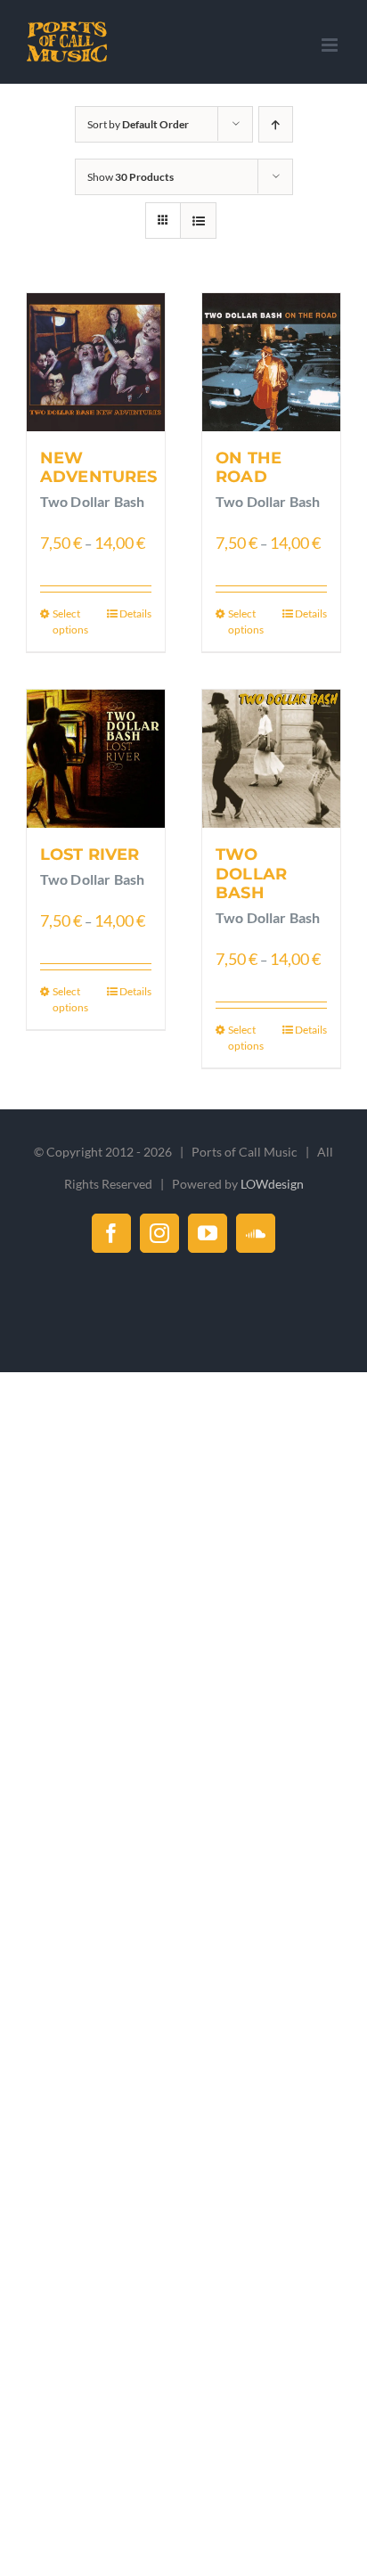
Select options (70, 622)
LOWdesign (272, 1184)
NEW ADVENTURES (99, 468)
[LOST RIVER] (96, 759)
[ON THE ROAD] (271, 362)
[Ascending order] (276, 124)
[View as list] (198, 221)
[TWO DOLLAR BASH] (271, 759)
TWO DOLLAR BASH (251, 874)
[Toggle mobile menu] (331, 45)
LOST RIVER (90, 855)
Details (135, 613)
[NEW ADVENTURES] (96, 362)
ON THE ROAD (249, 468)
